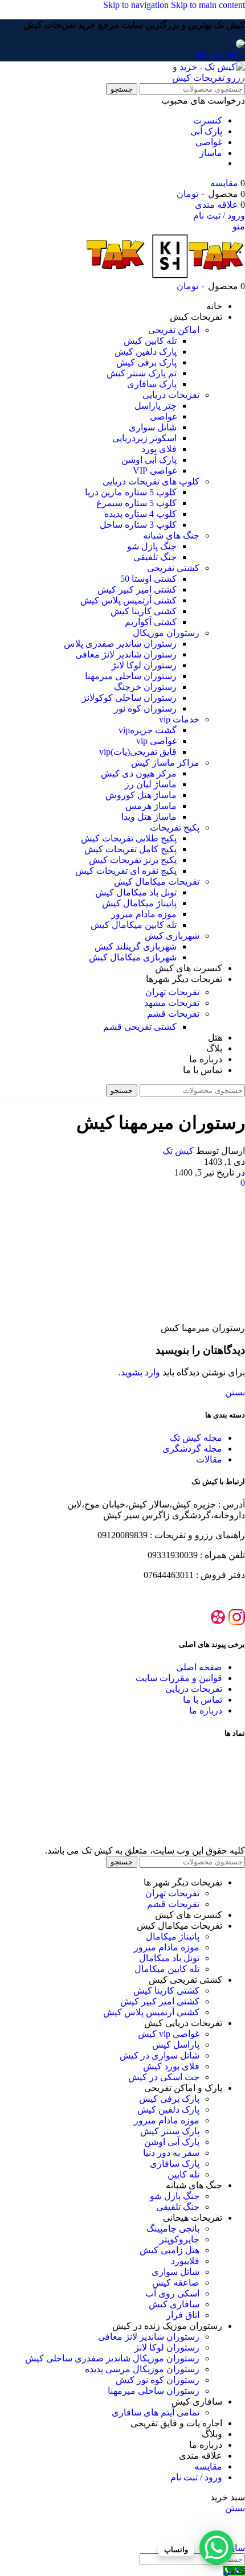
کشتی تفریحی (173, 568)
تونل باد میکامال (169, 1958)
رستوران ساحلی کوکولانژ (129, 698)
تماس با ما (203, 1700)
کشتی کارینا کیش (144, 611)
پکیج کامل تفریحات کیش (130, 849)
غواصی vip (156, 741)
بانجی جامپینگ (173, 2228)
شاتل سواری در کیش (160, 2055)
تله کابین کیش (150, 341)
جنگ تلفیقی (155, 557)
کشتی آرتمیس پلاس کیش (128, 600)
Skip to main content (208, 5)
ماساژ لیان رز (151, 784)
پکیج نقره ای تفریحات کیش (126, 871)
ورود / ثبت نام (196, 2477)
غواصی (209, 142)
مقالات (209, 1459)
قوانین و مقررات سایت (179, 1678)
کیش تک (178, 1151)
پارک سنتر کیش (170, 2131)
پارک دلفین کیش (146, 352)
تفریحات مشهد (172, 1003)
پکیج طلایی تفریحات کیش (129, 838)
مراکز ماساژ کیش (165, 763)
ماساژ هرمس (151, 806)
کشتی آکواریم (151, 622)
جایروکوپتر (179, 2239)
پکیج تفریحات (175, 827)
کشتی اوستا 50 (148, 579)
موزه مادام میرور (144, 914)
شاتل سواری (153, 427)
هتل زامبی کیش (170, 2250)
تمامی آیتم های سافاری (156, 2412)
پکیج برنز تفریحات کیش (133, 860)
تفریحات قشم (173, 1014)
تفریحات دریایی (171, 395)
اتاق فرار (183, 2315)
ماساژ (211, 153)
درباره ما (206, 1710)
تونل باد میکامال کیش (136, 892)
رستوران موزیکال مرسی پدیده (142, 2369)
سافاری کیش (174, 2304)
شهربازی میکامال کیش (133, 957)
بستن (235, 1392)
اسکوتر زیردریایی (144, 438)
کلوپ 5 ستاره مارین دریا (131, 492)
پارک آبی (206, 131)
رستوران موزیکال (166, 633)
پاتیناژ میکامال (173, 1936)
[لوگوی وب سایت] (202, 78)
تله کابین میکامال (167, 1969)
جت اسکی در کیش (164, 2077)
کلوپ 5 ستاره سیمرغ (136, 503)
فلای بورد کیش (171, 2066)
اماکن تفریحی (174, 330)
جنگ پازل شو (152, 546)
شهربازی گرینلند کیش (136, 946)
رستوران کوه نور (145, 708)
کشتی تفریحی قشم (140, 1027)
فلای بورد (159, 449)
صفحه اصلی (199, 1667)
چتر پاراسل (156, 406)
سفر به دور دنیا (171, 2153)
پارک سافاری (152, 384)
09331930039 (220, 56)
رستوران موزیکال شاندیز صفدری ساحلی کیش (112, 2358)
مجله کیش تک (196, 1438)
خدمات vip (179, 719)
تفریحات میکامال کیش (157, 882)
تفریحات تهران (172, 992)
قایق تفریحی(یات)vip (138, 752)
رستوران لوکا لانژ (144, 665)
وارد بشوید (140, 1372)
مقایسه (208, 2466)
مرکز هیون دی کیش (139, 773)
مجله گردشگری (192, 1449)
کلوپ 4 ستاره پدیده (140, 514)
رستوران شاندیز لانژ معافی (126, 654)
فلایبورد (185, 2261)
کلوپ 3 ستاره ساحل (138, 525)
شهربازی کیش (172, 936)
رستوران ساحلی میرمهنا (131, 676)
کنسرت (208, 120)
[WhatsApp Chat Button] (217, 2548)
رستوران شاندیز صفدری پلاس (120, 644)
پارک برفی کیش (146, 362)
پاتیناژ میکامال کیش (139, 903)
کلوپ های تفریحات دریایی (151, 481)
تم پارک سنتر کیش (142, 373)
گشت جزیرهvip (148, 730)
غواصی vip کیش (169, 2034)
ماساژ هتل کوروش (141, 795)
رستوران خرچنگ (145, 687)
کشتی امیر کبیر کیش (137, 589)
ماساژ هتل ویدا (149, 817)
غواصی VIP (155, 471)
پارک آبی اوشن (149, 460)
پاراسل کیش (176, 2045)
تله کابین (183, 2174)
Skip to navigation (137, 5)
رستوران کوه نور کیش (158, 2380)
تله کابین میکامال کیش (134, 925)
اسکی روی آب (172, 2293)
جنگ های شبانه (171, 535)
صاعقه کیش (176, 2283)
